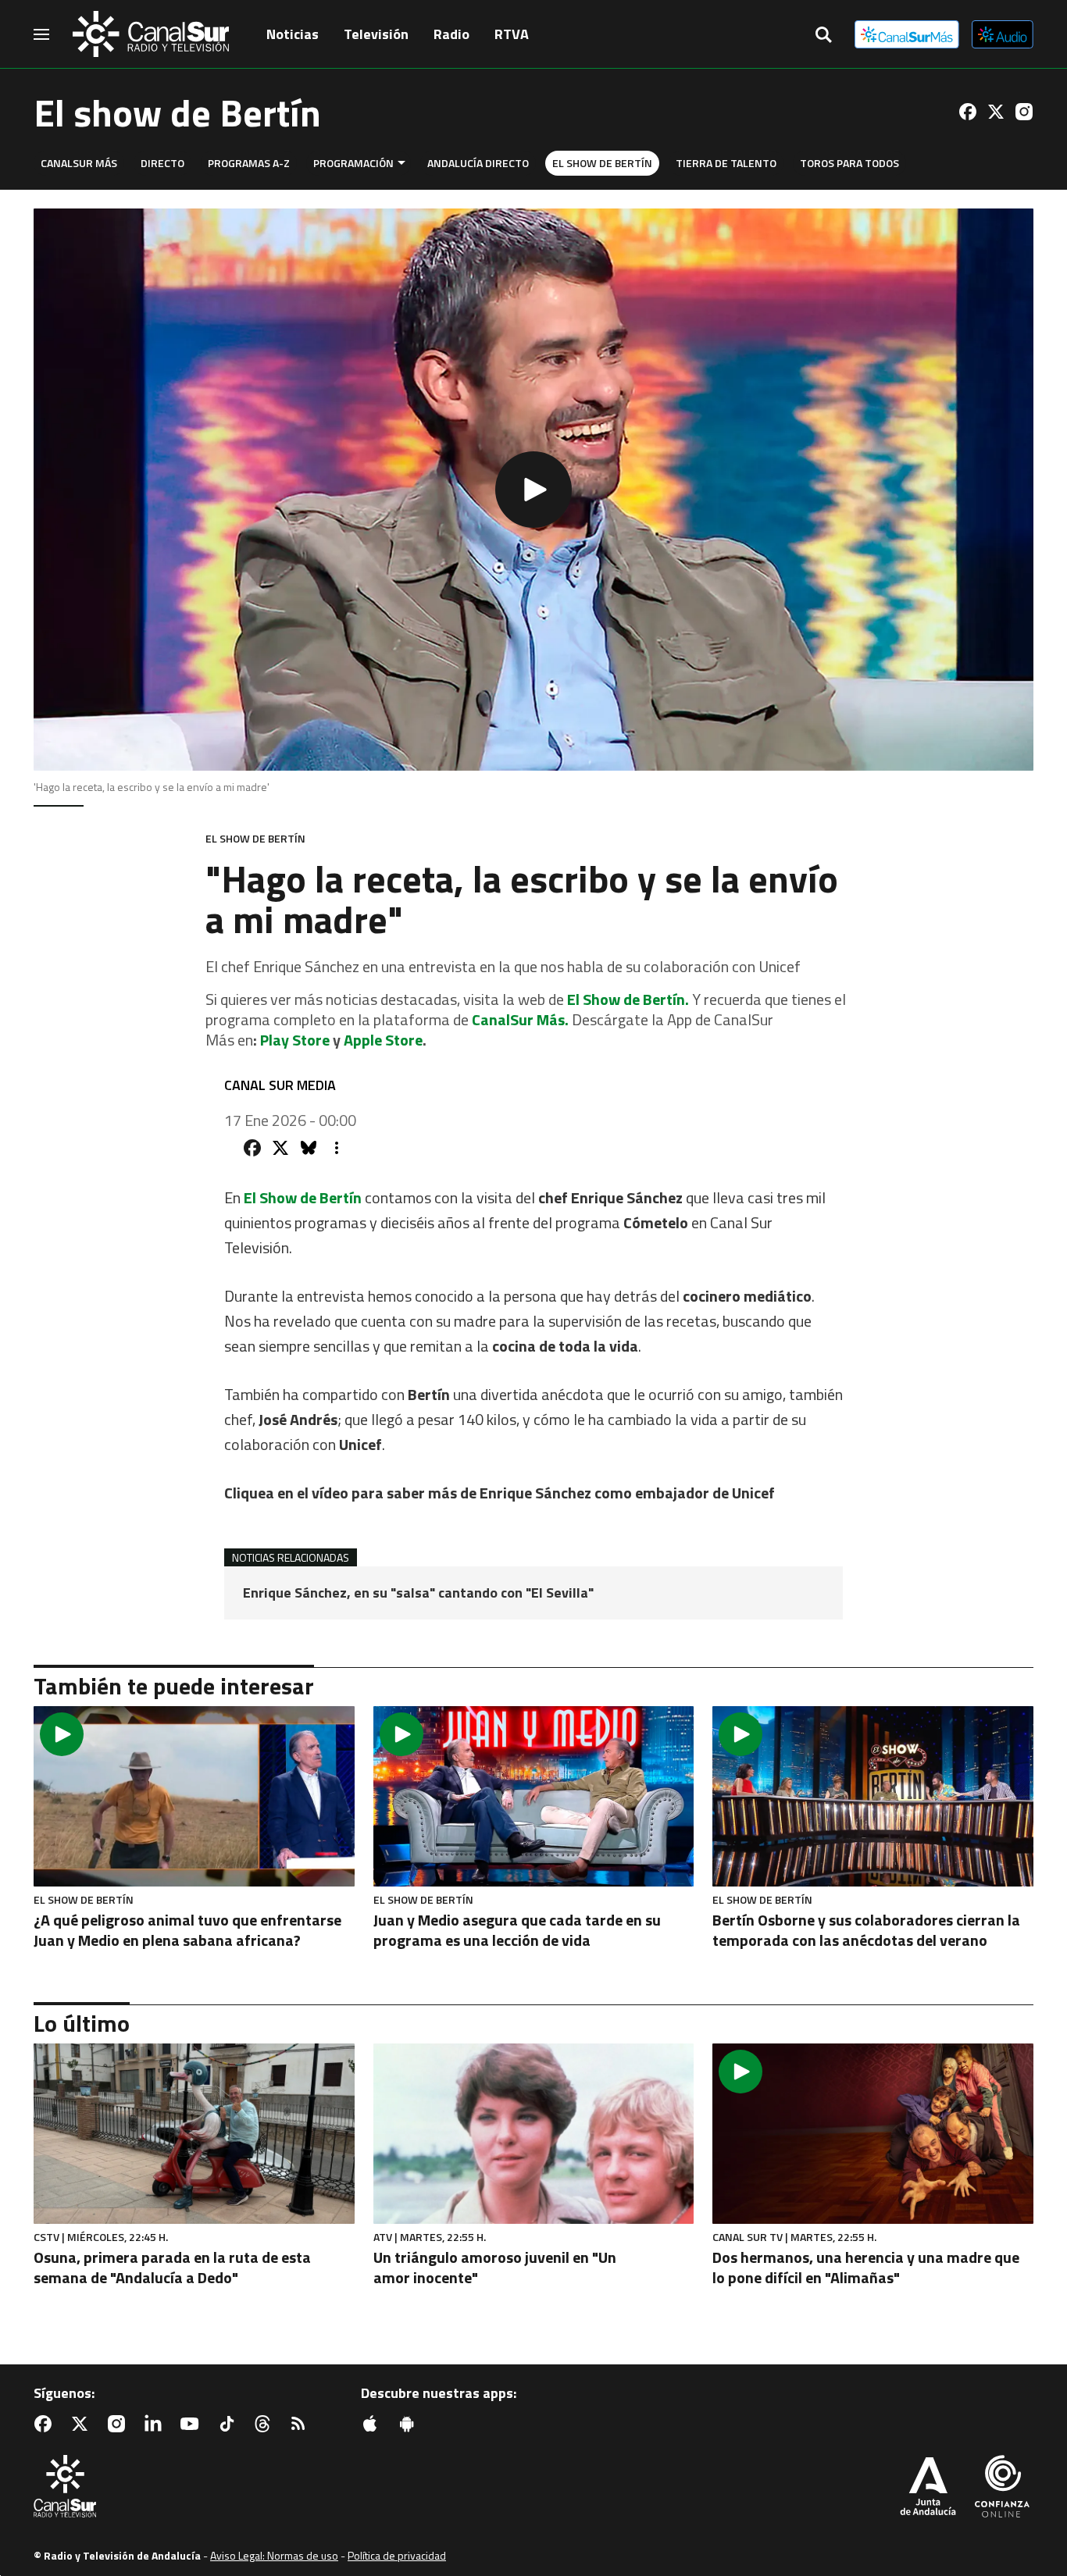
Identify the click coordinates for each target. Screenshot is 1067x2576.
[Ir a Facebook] (968, 112)
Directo (162, 163)
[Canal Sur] (151, 34)
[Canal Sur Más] (907, 34)
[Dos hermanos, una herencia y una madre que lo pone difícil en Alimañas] (873, 2134)
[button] (533, 490)
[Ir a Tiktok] (230, 2424)
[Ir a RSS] (302, 2424)
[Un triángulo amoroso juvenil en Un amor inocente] (534, 2134)
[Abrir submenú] (401, 163)
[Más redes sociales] (337, 1148)
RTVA (512, 34)
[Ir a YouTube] (193, 2424)
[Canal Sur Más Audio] (1003, 34)
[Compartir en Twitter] (280, 1148)
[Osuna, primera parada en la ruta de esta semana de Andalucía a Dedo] (194, 2134)
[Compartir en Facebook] (252, 1148)
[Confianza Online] (1002, 2488)
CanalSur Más (79, 163)
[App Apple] (373, 2424)
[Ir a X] (996, 112)
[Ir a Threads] (266, 2424)
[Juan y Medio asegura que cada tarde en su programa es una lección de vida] (534, 1796)
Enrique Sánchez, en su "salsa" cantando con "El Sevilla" (418, 1593)
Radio (451, 34)
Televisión (376, 34)
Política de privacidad (397, 2555)
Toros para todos (849, 163)
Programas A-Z (249, 163)
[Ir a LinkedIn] (156, 2424)
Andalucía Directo (478, 163)
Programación (353, 163)
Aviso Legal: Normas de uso (274, 2555)
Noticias (293, 34)
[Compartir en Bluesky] (309, 1148)
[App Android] (410, 2424)
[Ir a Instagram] (1024, 112)
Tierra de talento (726, 163)
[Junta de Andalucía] (928, 2488)
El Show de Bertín (602, 163)
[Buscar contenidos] (823, 36)
